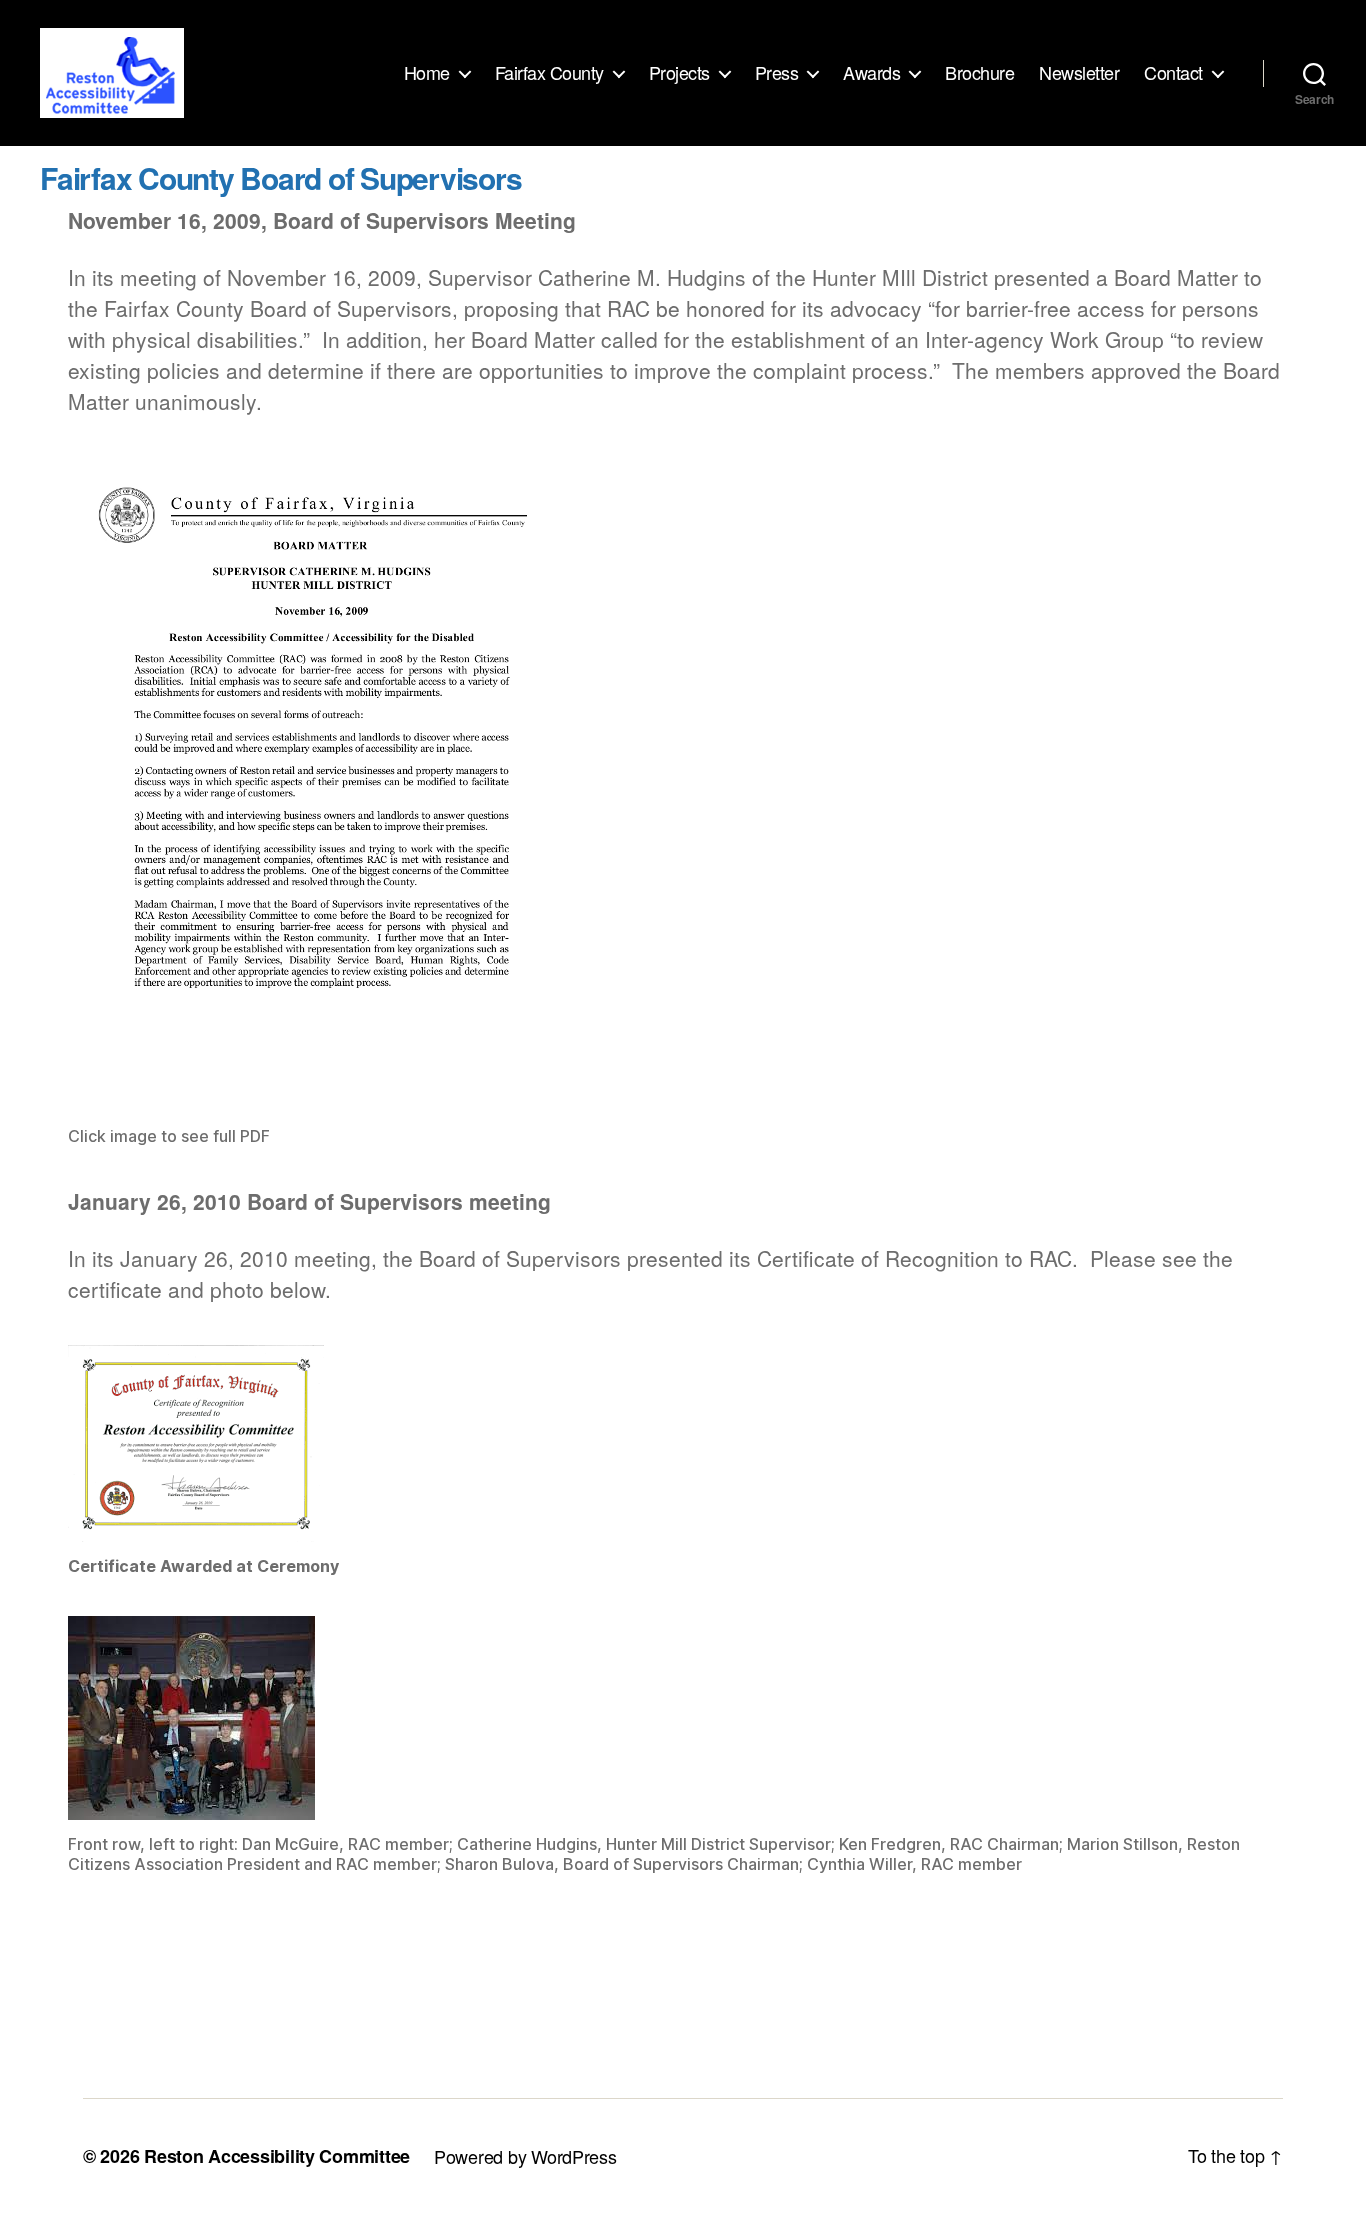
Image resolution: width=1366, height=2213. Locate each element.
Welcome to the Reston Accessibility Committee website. (390, 2046)
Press (777, 73)
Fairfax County (549, 73)
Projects (679, 73)
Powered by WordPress (525, 2156)
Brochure (979, 73)
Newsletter (1079, 73)
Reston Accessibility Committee (277, 2156)
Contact (1173, 73)
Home (427, 73)
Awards (871, 73)
